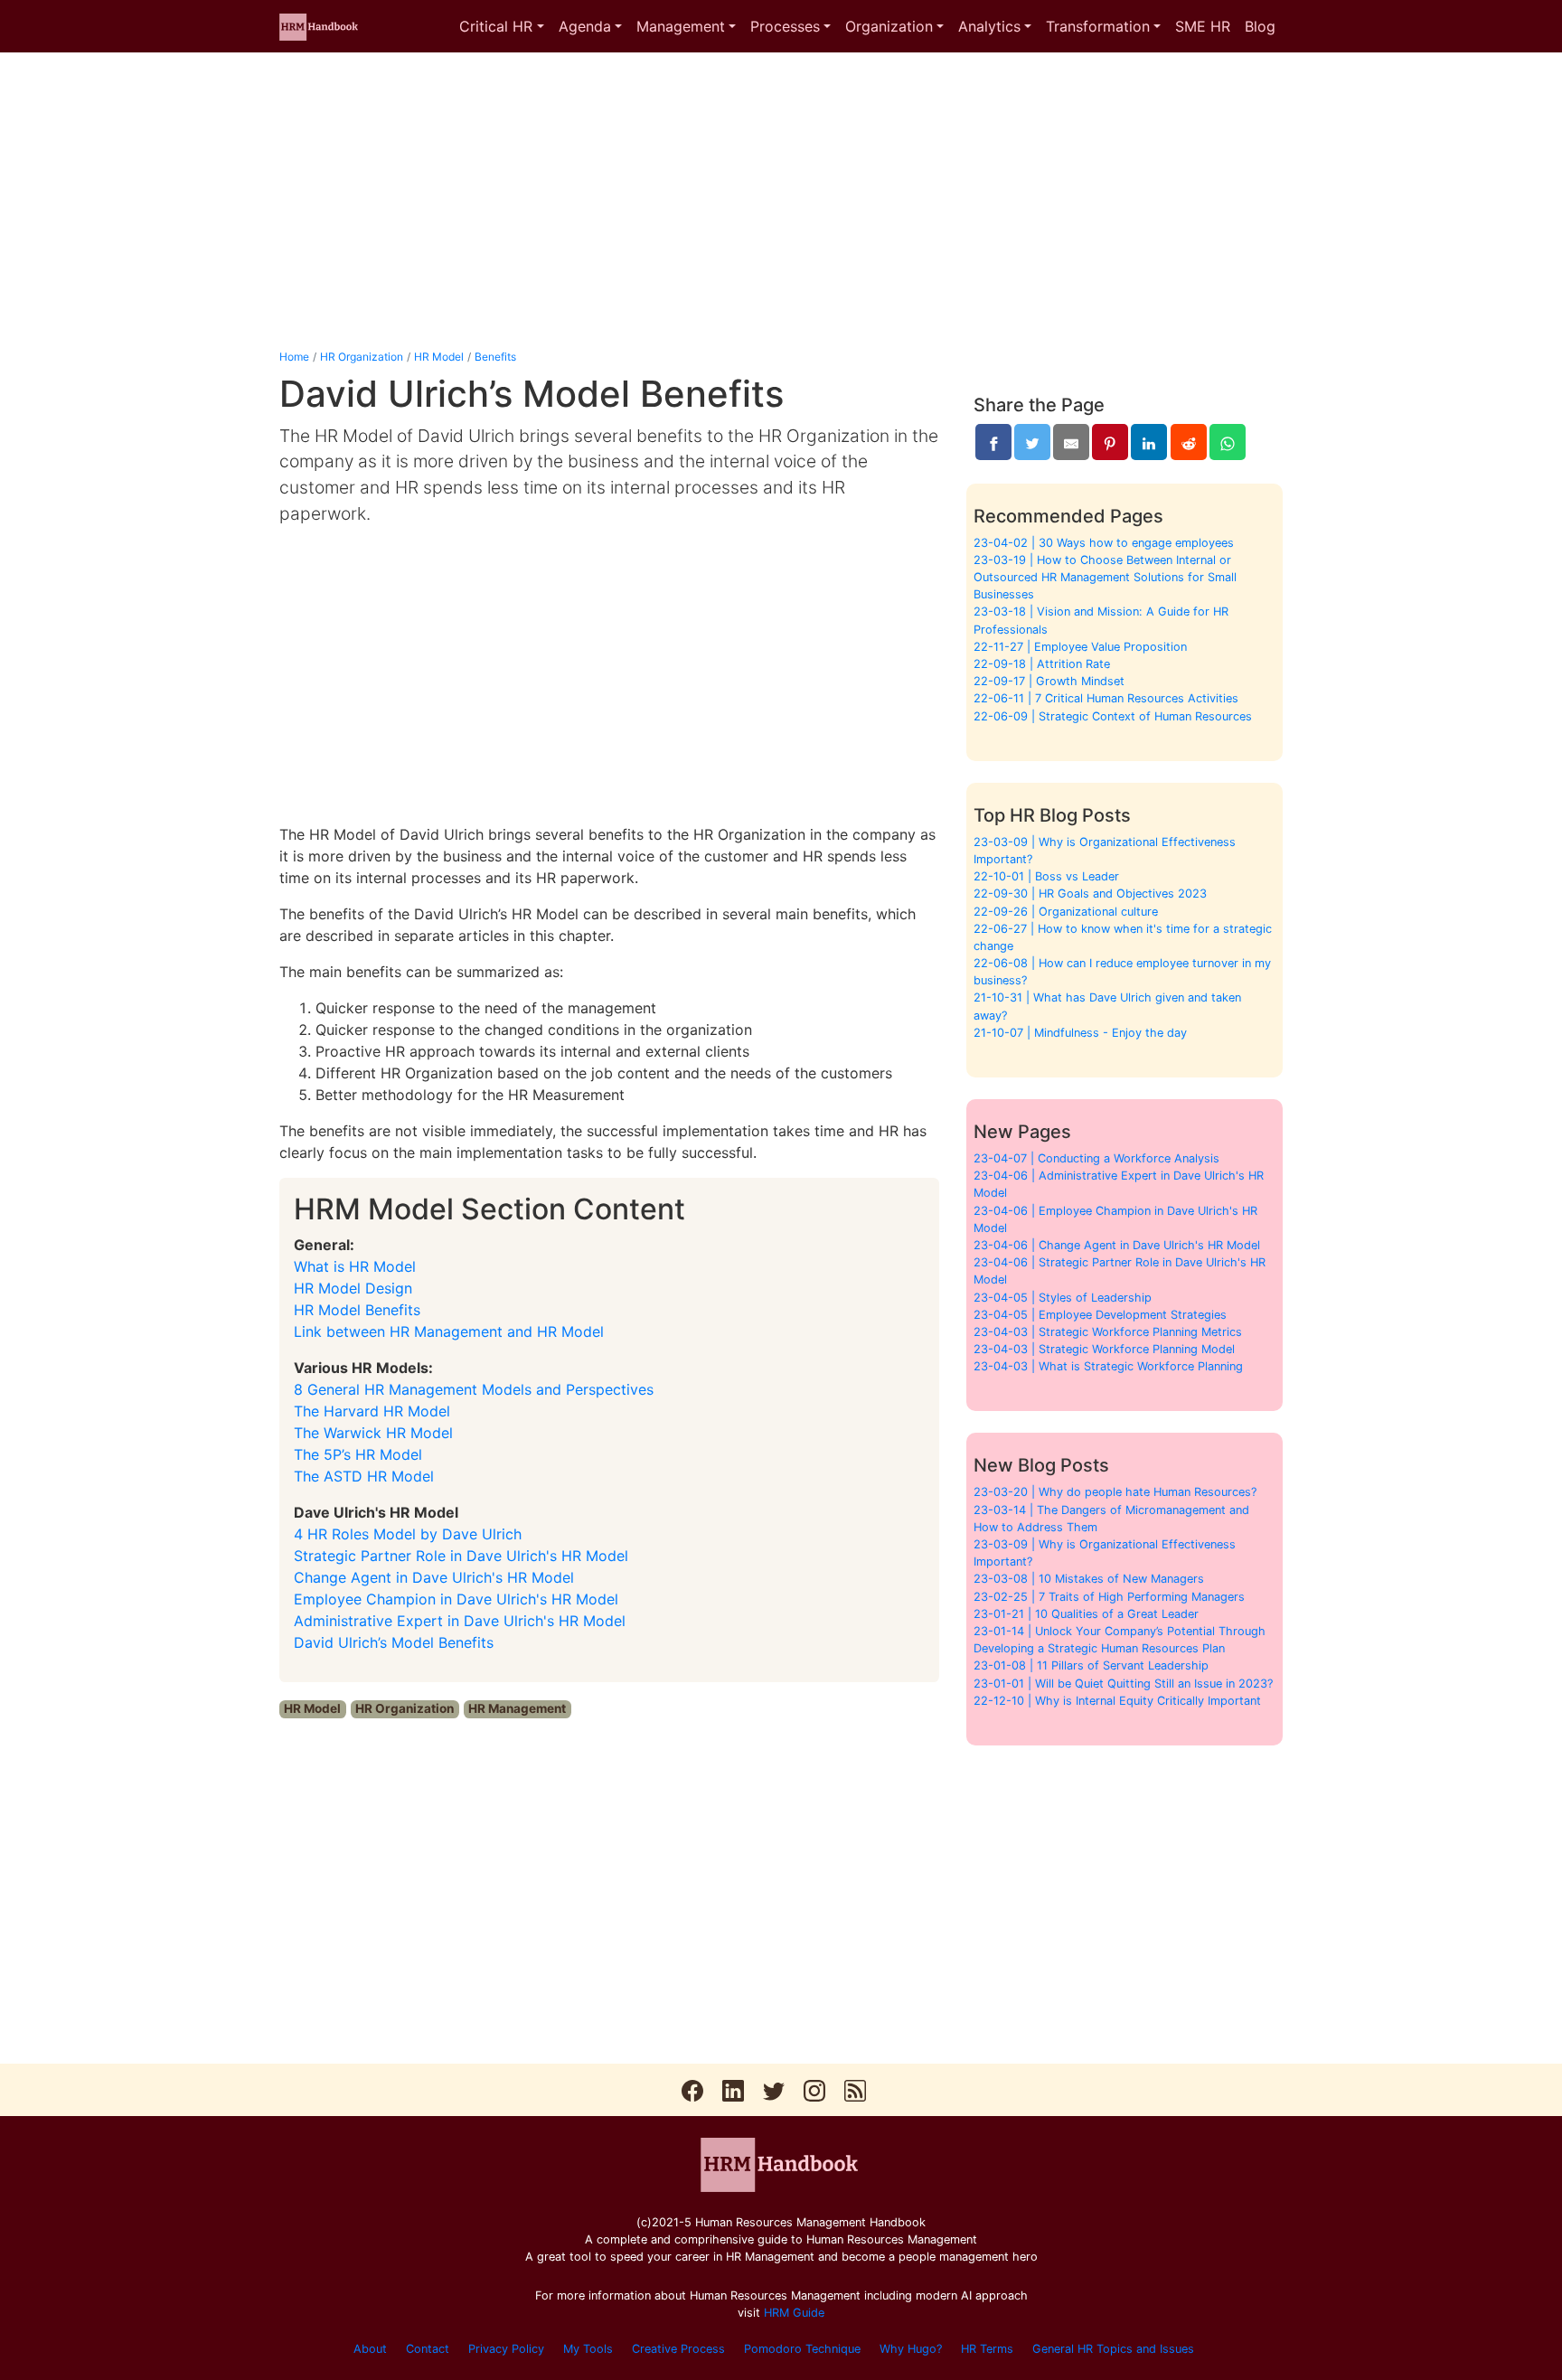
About (370, 2349)
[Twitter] (1032, 442)
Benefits (495, 357)
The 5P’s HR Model (358, 1454)
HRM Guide (794, 2313)
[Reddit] (1189, 442)
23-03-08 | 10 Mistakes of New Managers (1089, 1579)
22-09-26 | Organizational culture (1066, 912)
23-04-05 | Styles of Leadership (1063, 1298)
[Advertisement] (781, 201)
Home (294, 357)
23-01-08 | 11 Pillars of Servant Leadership (1091, 1665)
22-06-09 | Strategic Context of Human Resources (1113, 716)
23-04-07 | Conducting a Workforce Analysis (1096, 1158)
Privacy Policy (506, 2349)
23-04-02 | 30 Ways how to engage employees (1104, 543)
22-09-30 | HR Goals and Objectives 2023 (1090, 894)
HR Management (517, 1708)
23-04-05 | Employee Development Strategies (1100, 1315)
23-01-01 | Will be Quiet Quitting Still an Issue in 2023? (1123, 1684)
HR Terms (987, 2349)
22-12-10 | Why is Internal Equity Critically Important (1117, 1701)
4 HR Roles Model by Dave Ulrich (408, 1534)
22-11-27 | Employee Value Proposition (1080, 647)
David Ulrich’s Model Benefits (394, 1642)
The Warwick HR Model (373, 1433)
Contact (428, 2349)
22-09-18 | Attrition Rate (1042, 664)
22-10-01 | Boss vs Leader (1046, 876)
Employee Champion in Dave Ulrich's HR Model (456, 1599)
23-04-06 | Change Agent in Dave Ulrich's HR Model (1117, 1245)
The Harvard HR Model (372, 1411)
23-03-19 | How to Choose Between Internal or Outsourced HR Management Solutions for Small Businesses (1105, 577)
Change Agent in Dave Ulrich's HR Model (434, 1577)
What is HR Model (355, 1266)
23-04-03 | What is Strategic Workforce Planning (1108, 1366)
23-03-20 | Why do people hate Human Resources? (1115, 1492)
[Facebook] (993, 442)
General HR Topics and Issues (1113, 2349)
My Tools (588, 2349)
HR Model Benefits (357, 1310)
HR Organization (362, 357)
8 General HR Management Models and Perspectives (474, 1389)
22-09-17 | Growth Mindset (1049, 681)
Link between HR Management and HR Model (449, 1331)
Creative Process (678, 2349)
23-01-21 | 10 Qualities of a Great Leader (1086, 1614)
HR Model (439, 357)
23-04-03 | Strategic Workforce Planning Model (1104, 1349)
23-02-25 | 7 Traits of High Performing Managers (1109, 1597)
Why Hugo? (911, 2349)
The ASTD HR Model (364, 1476)
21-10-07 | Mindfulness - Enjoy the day (1080, 1033)
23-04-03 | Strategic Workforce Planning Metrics (1108, 1332)
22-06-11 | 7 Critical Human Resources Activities (1106, 698)
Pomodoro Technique (802, 2349)
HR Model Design (353, 1288)
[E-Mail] (1071, 442)
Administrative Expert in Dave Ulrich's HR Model (460, 1621)
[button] (501, 26)
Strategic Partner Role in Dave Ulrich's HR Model (461, 1556)
